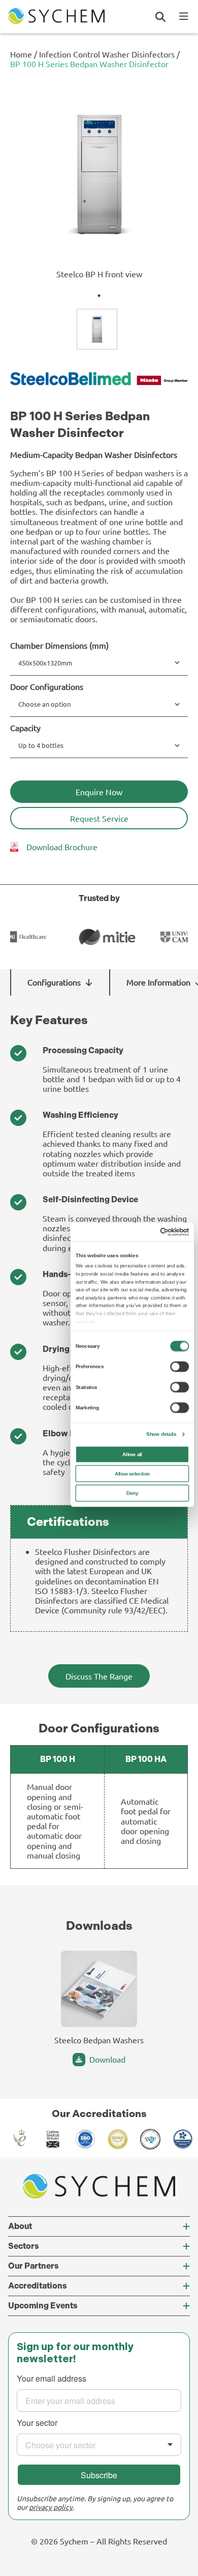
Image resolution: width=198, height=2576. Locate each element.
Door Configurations (47, 687)
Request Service (99, 818)
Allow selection (133, 1473)
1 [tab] (99, 296)
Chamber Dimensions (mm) (59, 645)
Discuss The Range (99, 1676)
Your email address (52, 2379)
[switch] (179, 1366)
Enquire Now (99, 792)
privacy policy (51, 2507)
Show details (161, 1434)
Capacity (25, 728)
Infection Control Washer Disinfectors (107, 54)
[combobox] (99, 2445)
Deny (132, 1493)
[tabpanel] (99, 186)
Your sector (37, 2423)
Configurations (54, 982)
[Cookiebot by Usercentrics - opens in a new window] (160, 1232)
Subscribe (99, 2475)
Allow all (132, 1454)
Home (21, 54)
